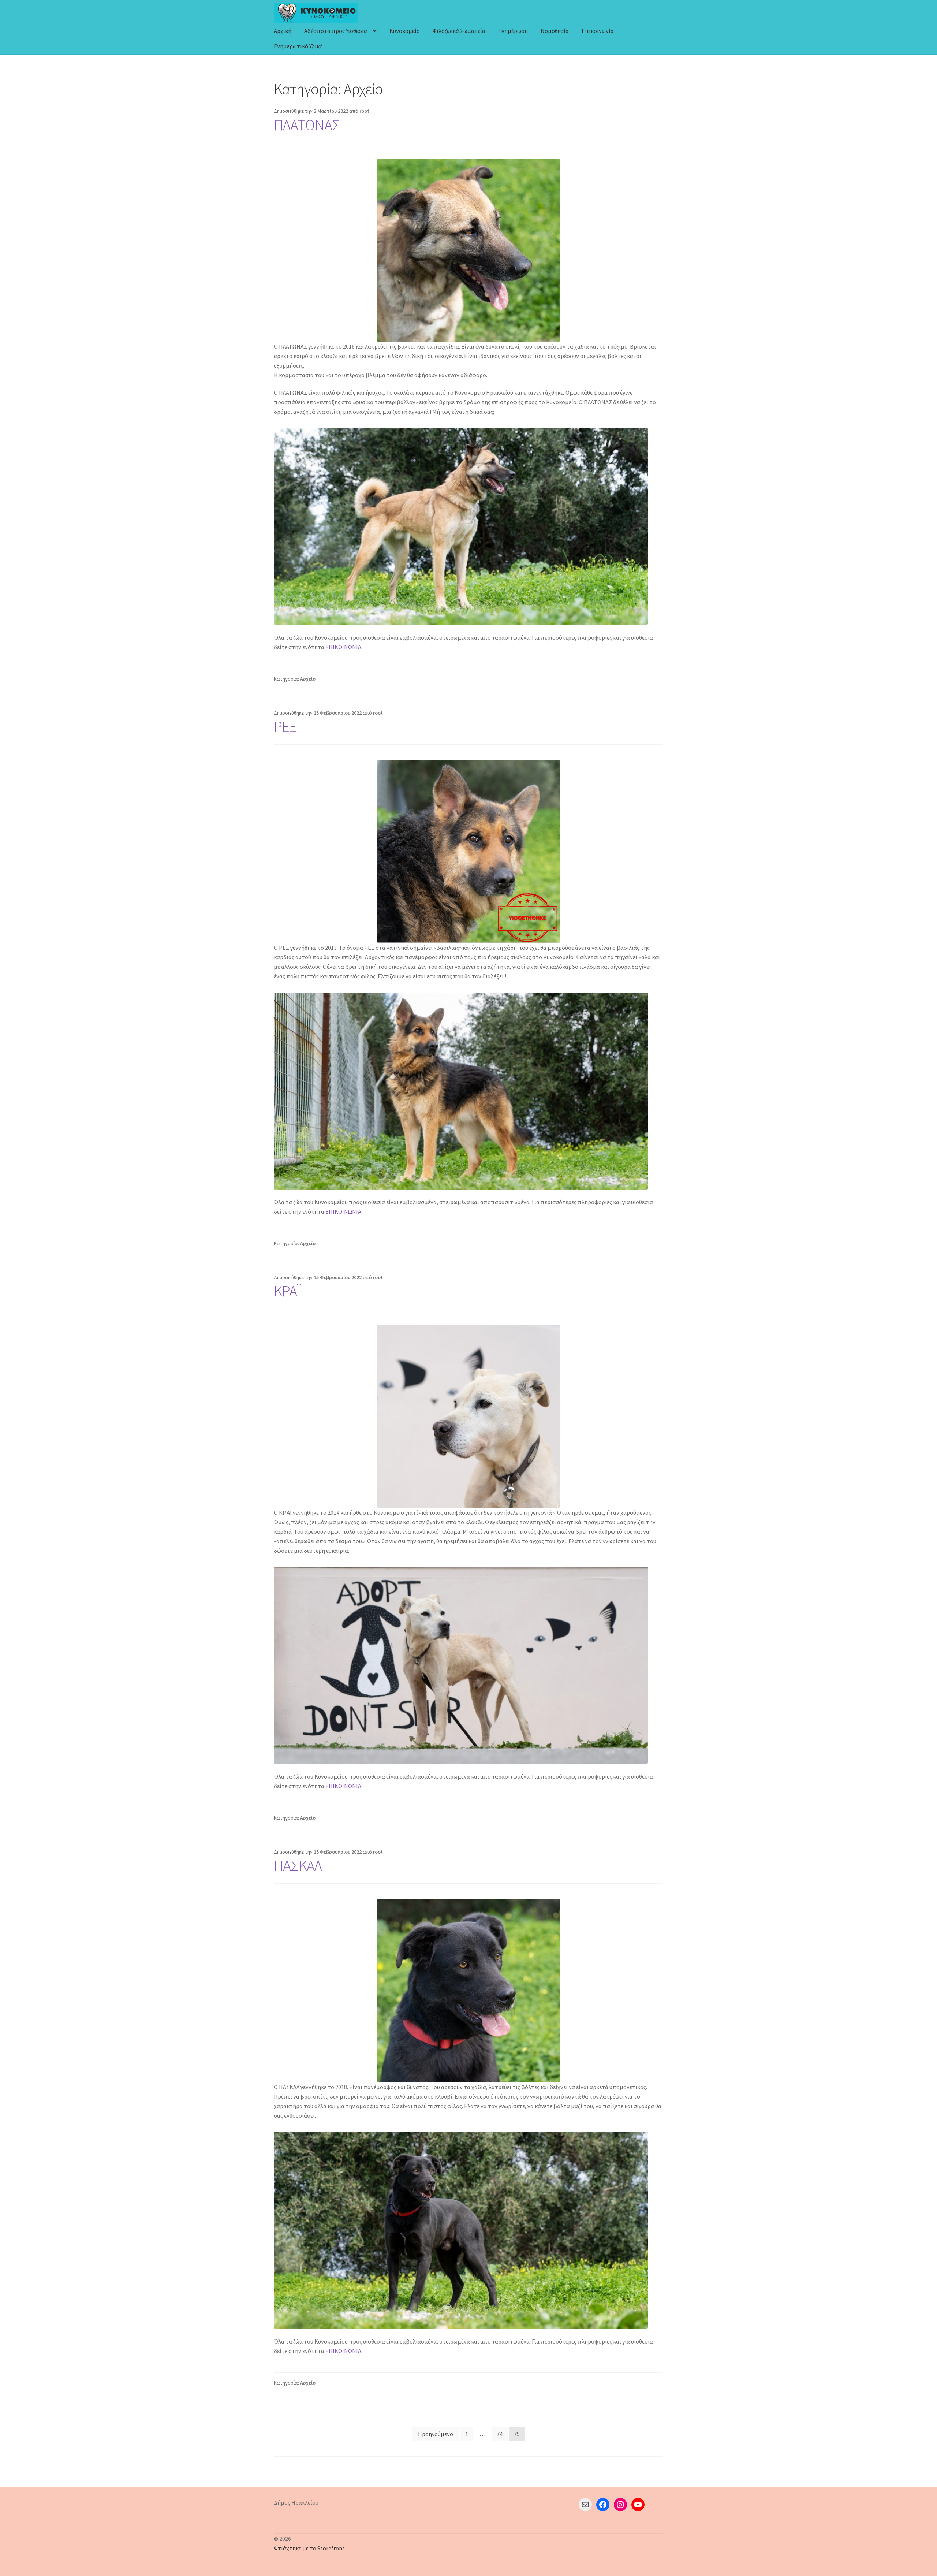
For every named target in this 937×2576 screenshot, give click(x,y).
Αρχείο (308, 679)
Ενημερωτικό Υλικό (298, 46)
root (364, 111)
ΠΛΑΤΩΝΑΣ (307, 125)
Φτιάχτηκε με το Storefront (309, 2548)
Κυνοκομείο (405, 31)
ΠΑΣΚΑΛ (298, 1865)
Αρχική (283, 31)
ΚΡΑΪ (287, 1291)
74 (500, 2434)
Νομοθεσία (555, 31)
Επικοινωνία (598, 31)
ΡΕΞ (285, 726)
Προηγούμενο (436, 2434)
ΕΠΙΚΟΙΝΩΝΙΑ (343, 647)
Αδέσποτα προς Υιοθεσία (336, 31)
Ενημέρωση (513, 31)
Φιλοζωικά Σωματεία (459, 31)
